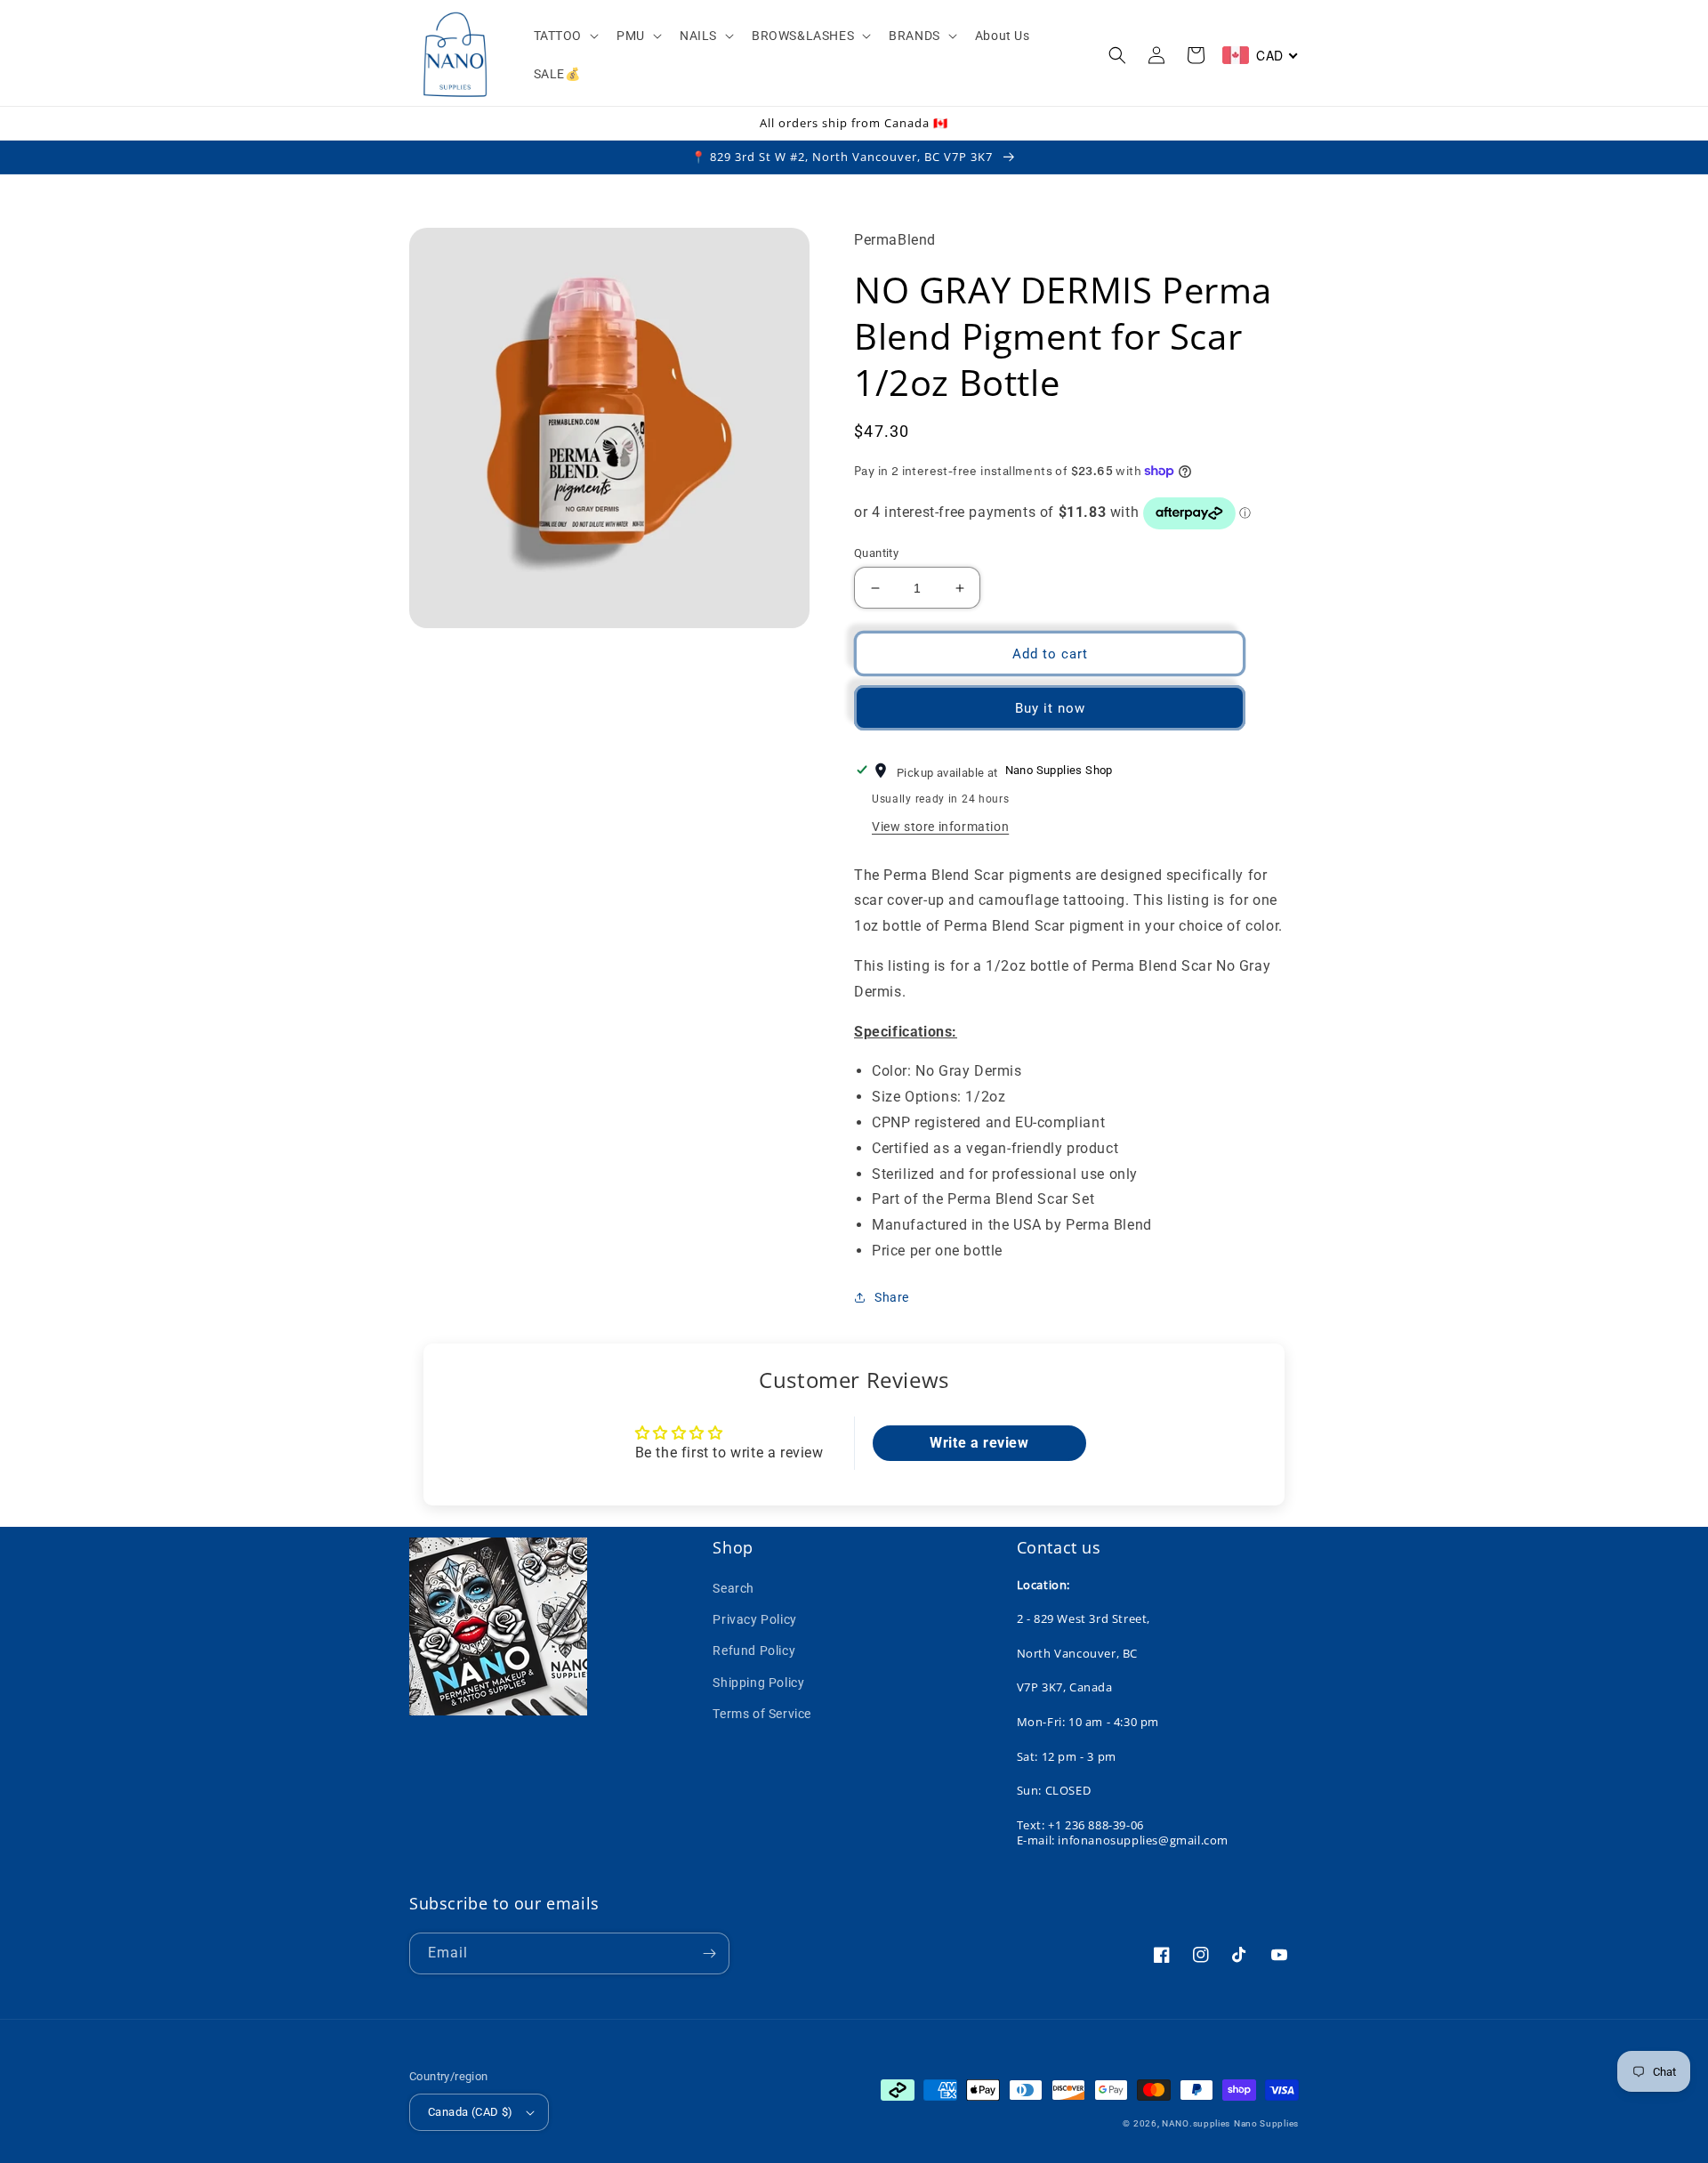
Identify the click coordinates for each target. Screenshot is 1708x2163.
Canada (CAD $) (471, 2112)
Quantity (876, 553)
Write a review (979, 1443)
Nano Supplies (1266, 2123)
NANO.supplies (1196, 2123)
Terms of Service (762, 1714)
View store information (940, 827)
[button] (565, 36)
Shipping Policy (758, 1683)
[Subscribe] (709, 1953)
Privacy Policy (754, 1619)
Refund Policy (754, 1650)
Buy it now (1050, 708)
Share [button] (892, 1297)
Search (733, 1588)
